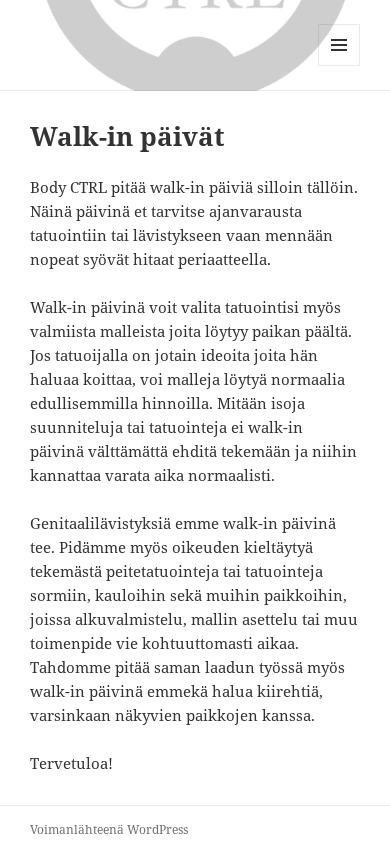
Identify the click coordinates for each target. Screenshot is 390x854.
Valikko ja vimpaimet (339, 65)
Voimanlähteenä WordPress (109, 829)
